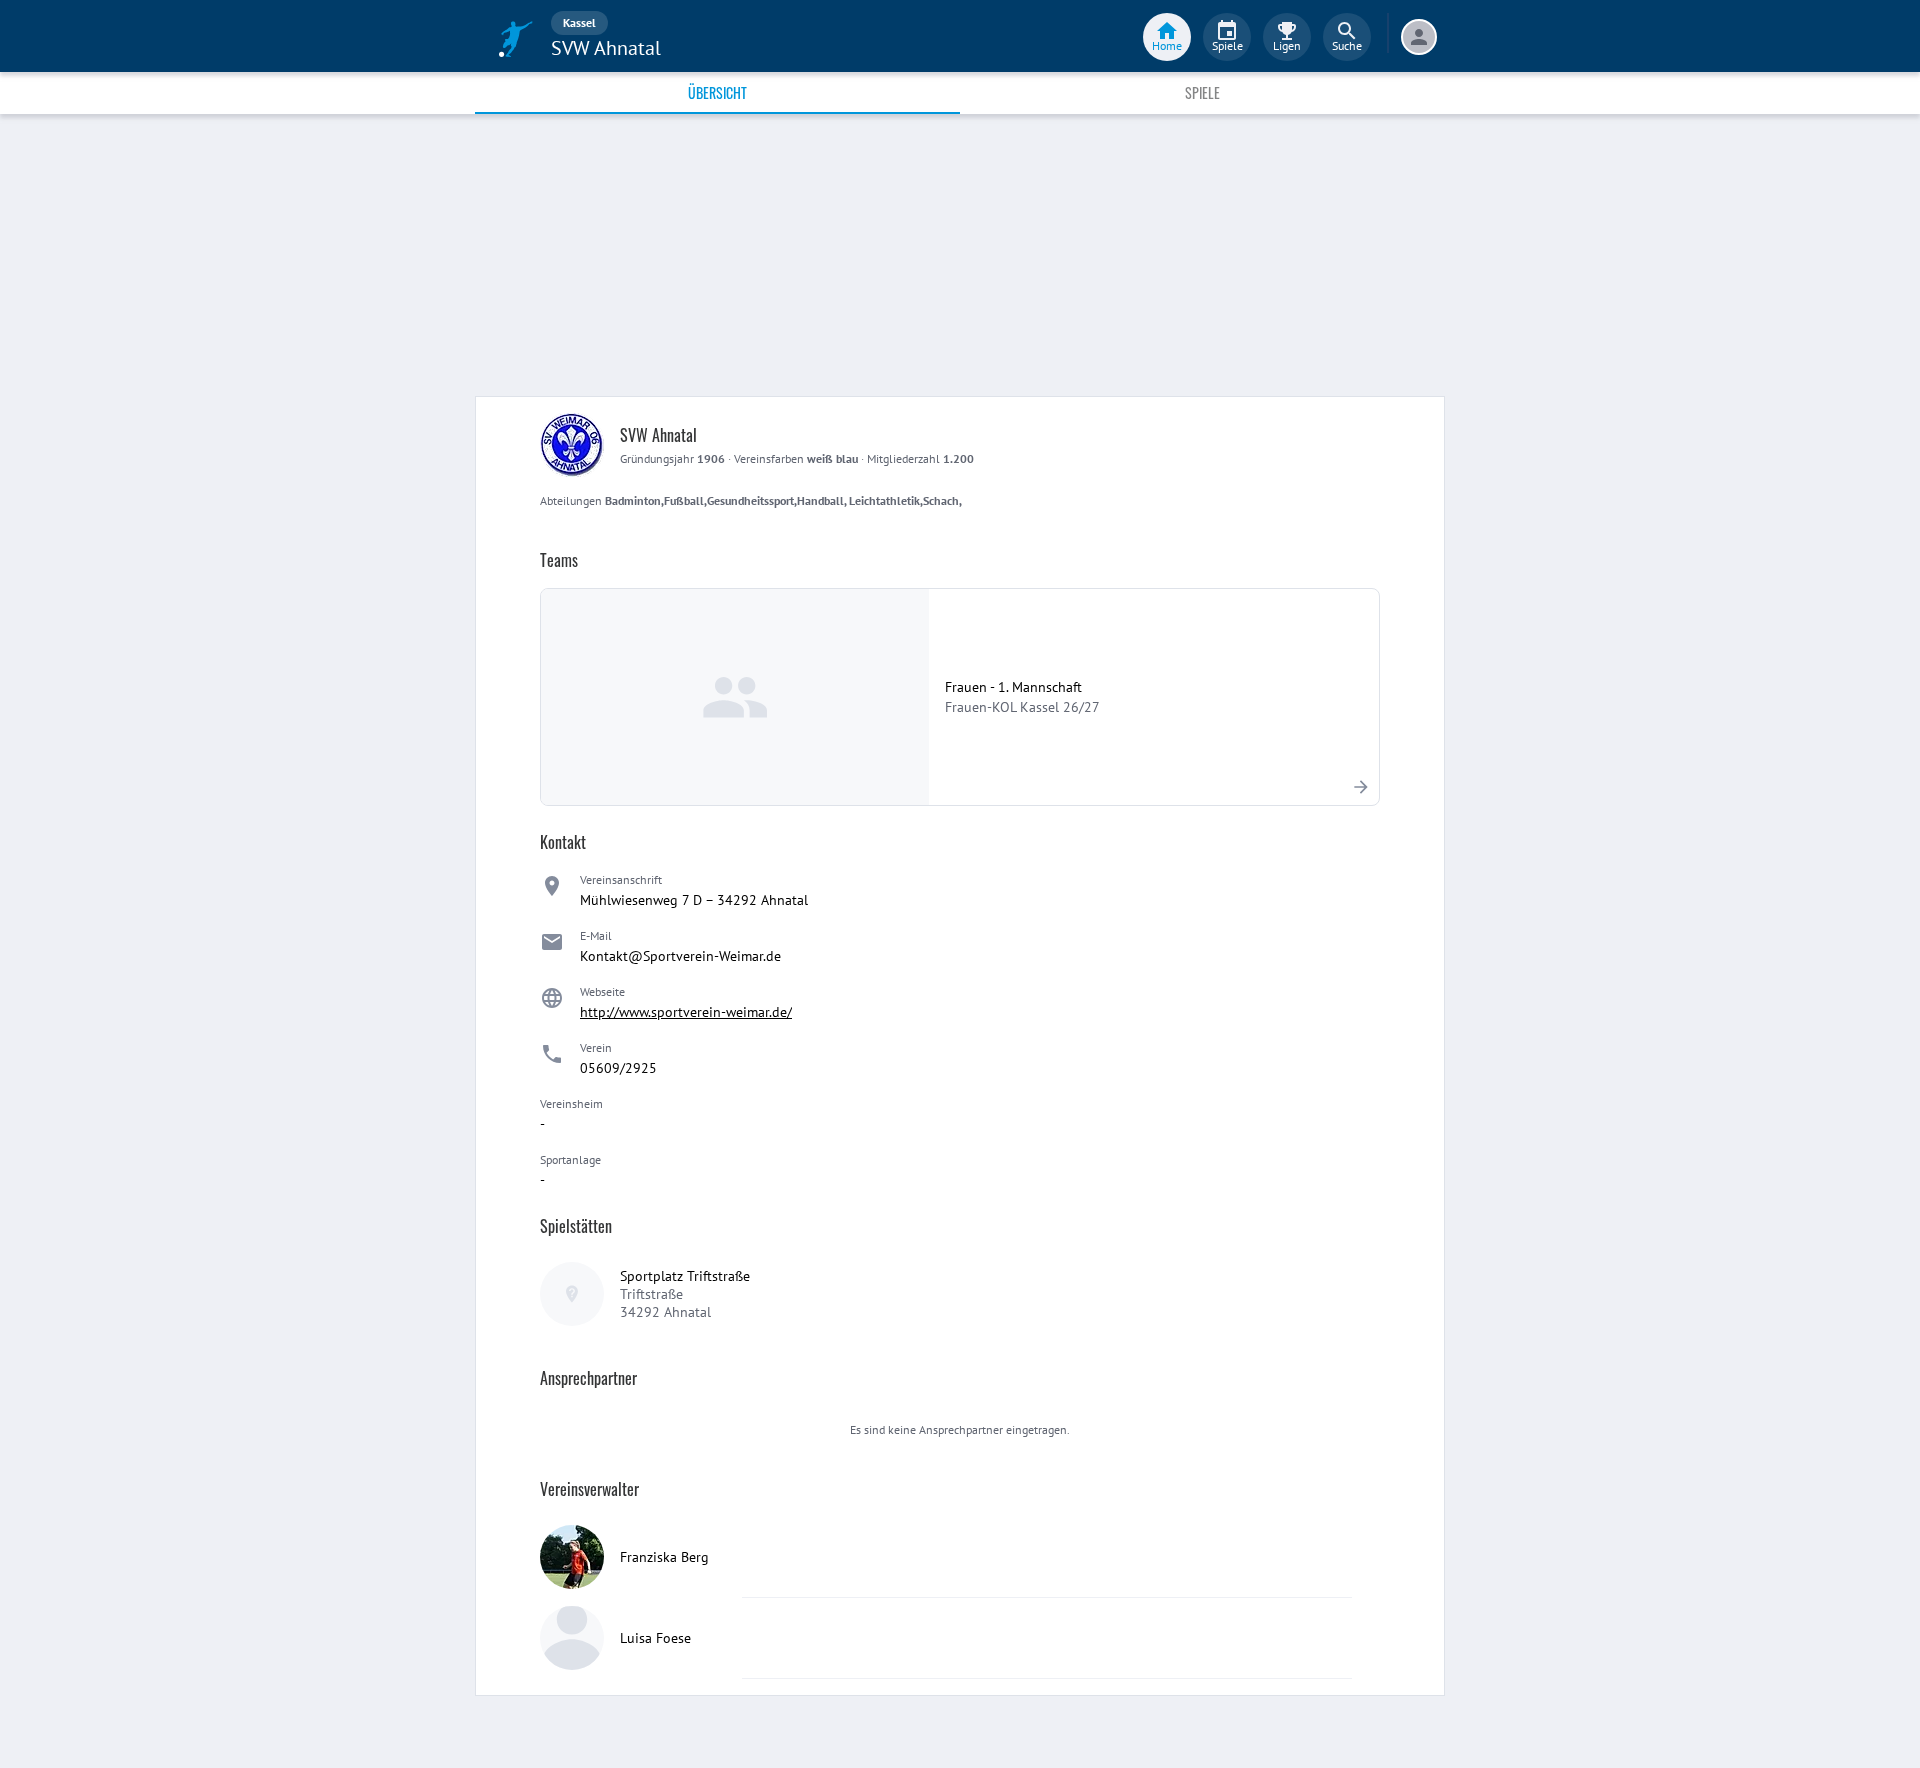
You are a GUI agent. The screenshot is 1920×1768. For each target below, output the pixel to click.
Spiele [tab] (1202, 92)
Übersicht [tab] (717, 92)
